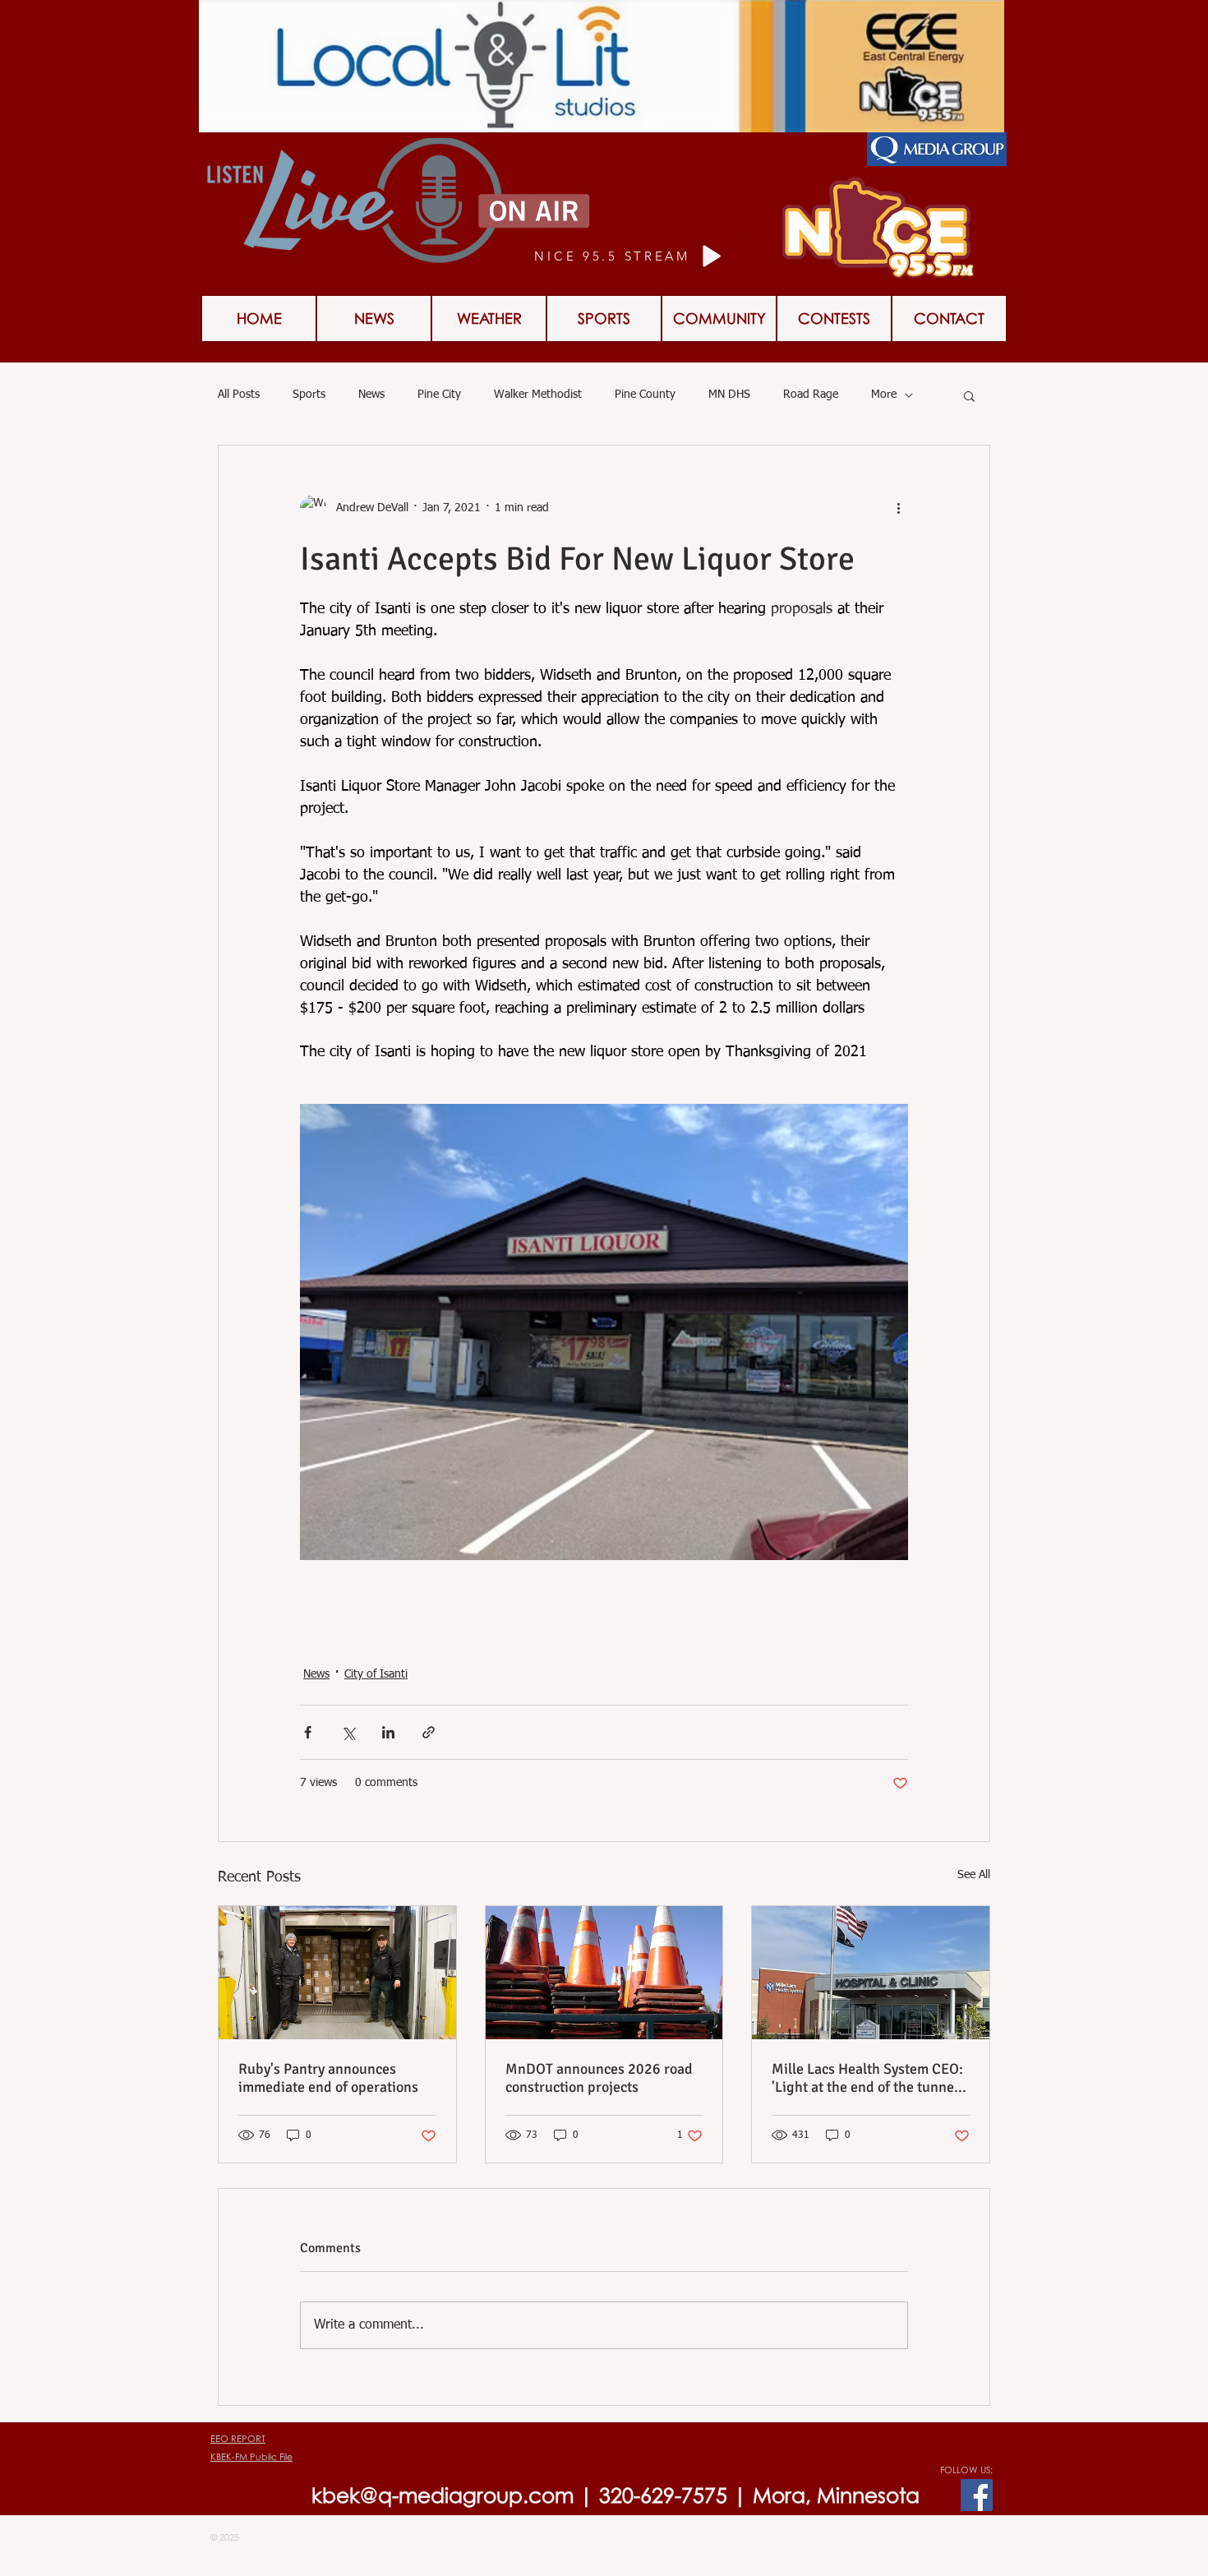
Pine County (645, 395)
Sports (309, 395)
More (884, 395)
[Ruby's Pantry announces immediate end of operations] (337, 1973)
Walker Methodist (538, 395)
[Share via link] (429, 1732)
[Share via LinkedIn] (388, 1732)
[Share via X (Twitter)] (348, 1732)
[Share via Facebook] (308, 1732)
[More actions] (898, 508)
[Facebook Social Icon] (977, 2495)
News (371, 395)
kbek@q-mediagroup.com (443, 2495)
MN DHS (729, 395)
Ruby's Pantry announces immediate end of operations (328, 2078)
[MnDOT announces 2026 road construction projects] (604, 1973)
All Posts (239, 395)
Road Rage (811, 395)
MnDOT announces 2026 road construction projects (599, 2078)
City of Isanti (376, 1674)
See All (974, 1875)
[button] (834, 319)
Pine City (439, 395)
